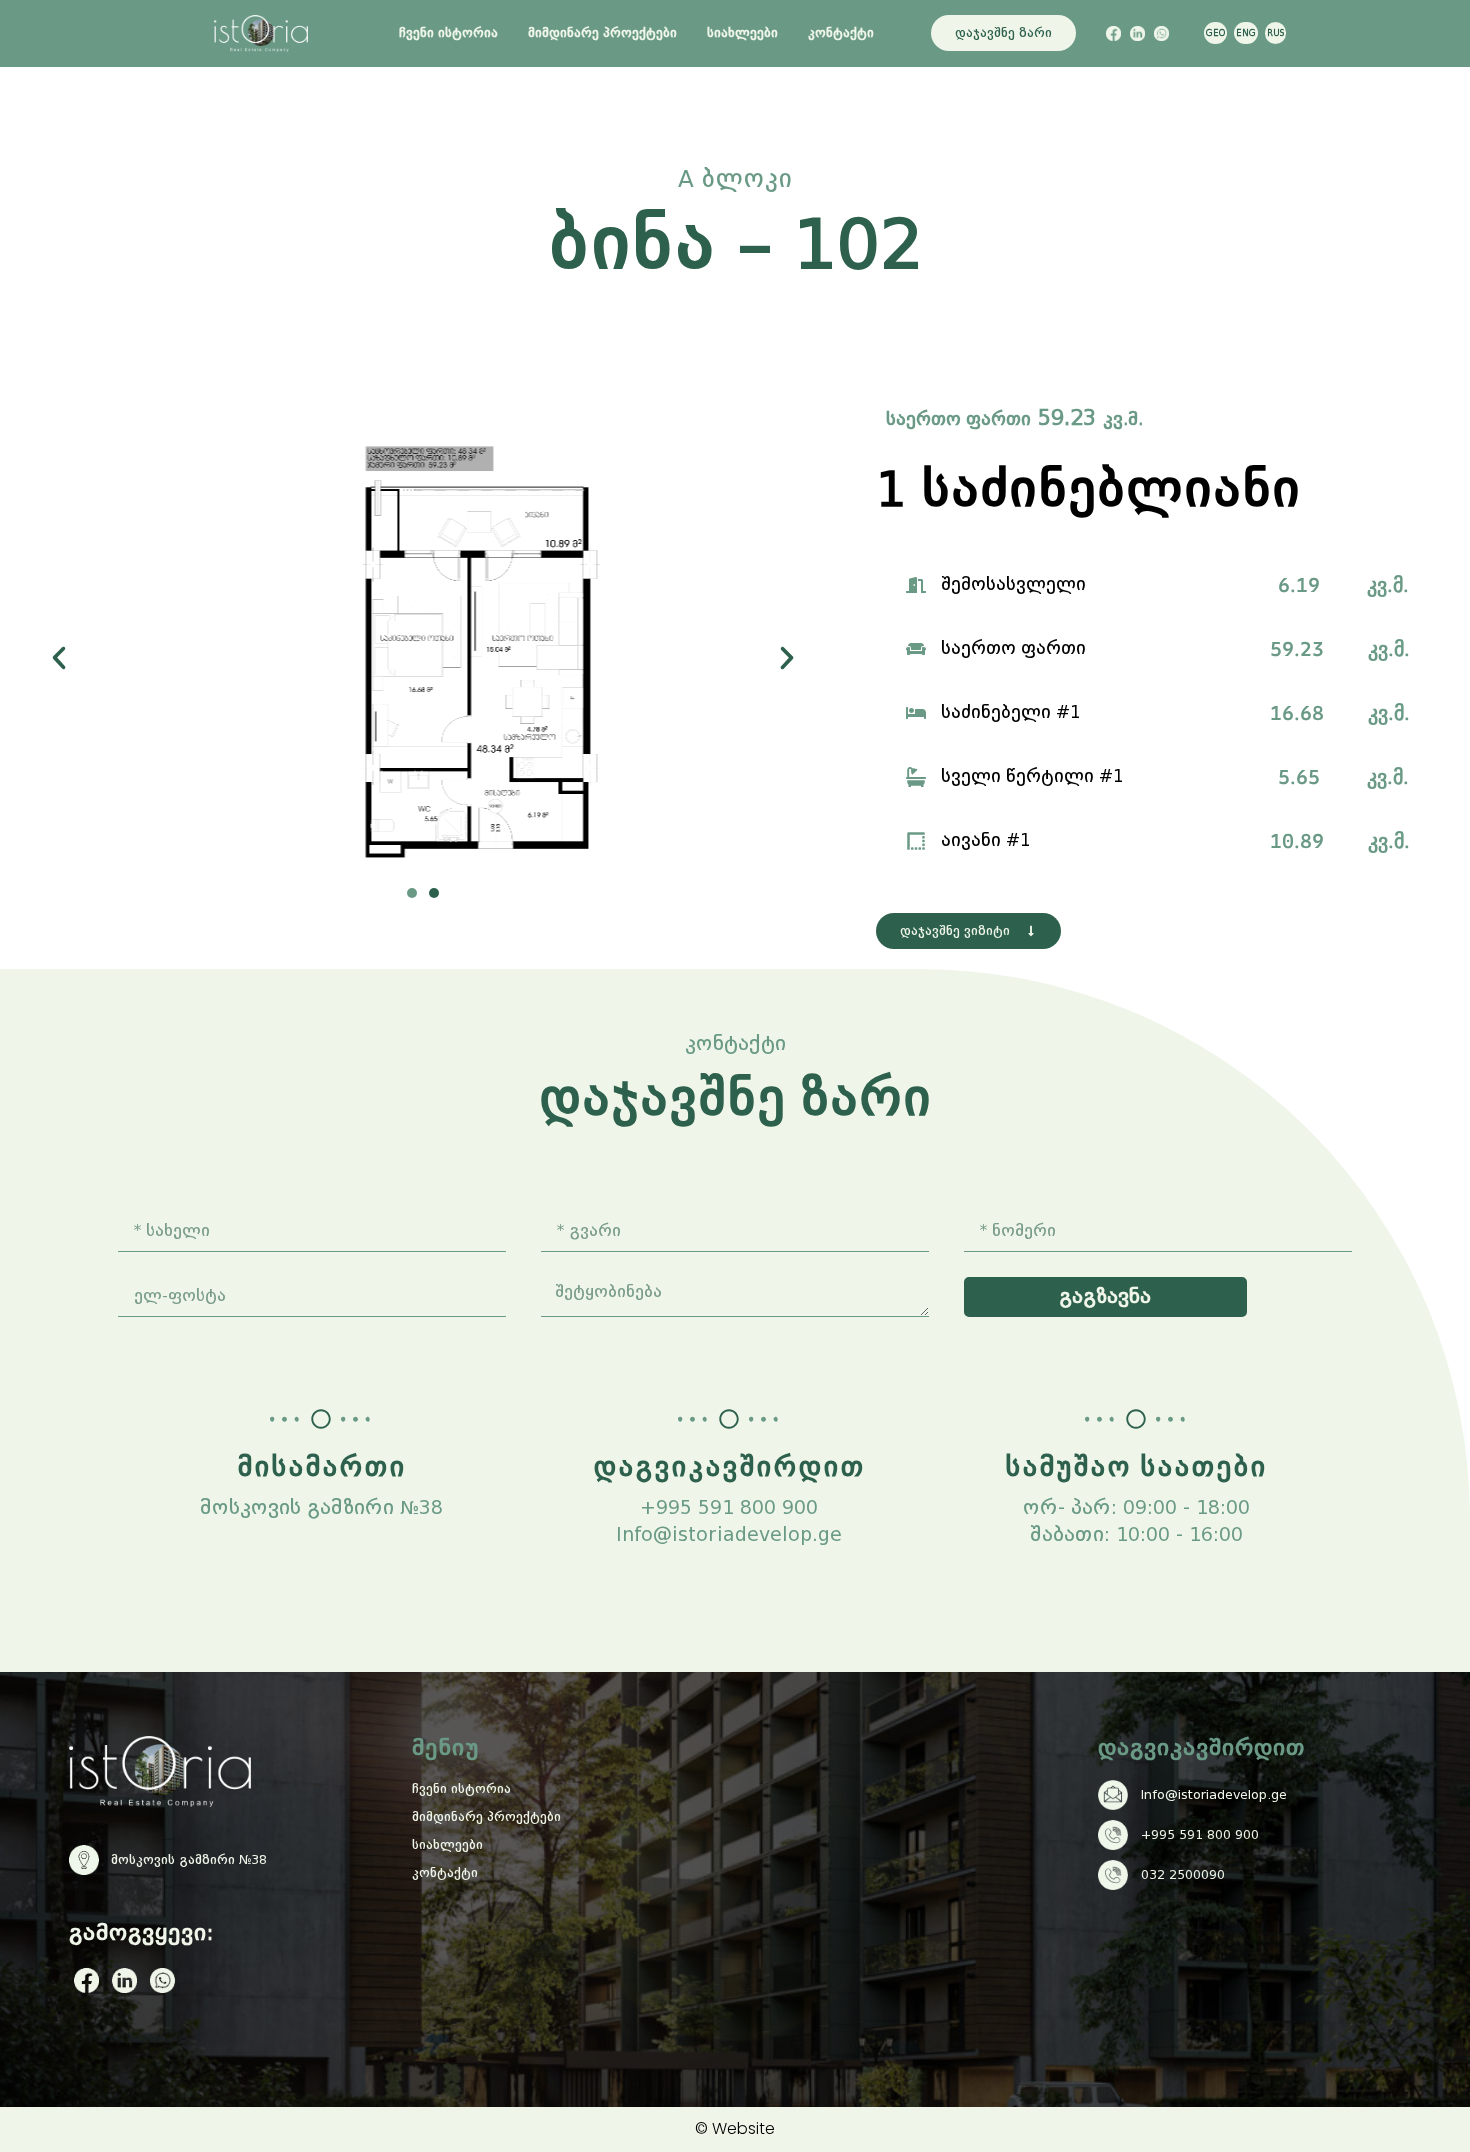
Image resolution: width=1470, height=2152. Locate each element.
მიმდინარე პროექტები (602, 32)
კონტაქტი (841, 32)
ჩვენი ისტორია (448, 32)
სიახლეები (742, 32)
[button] (59, 658)
